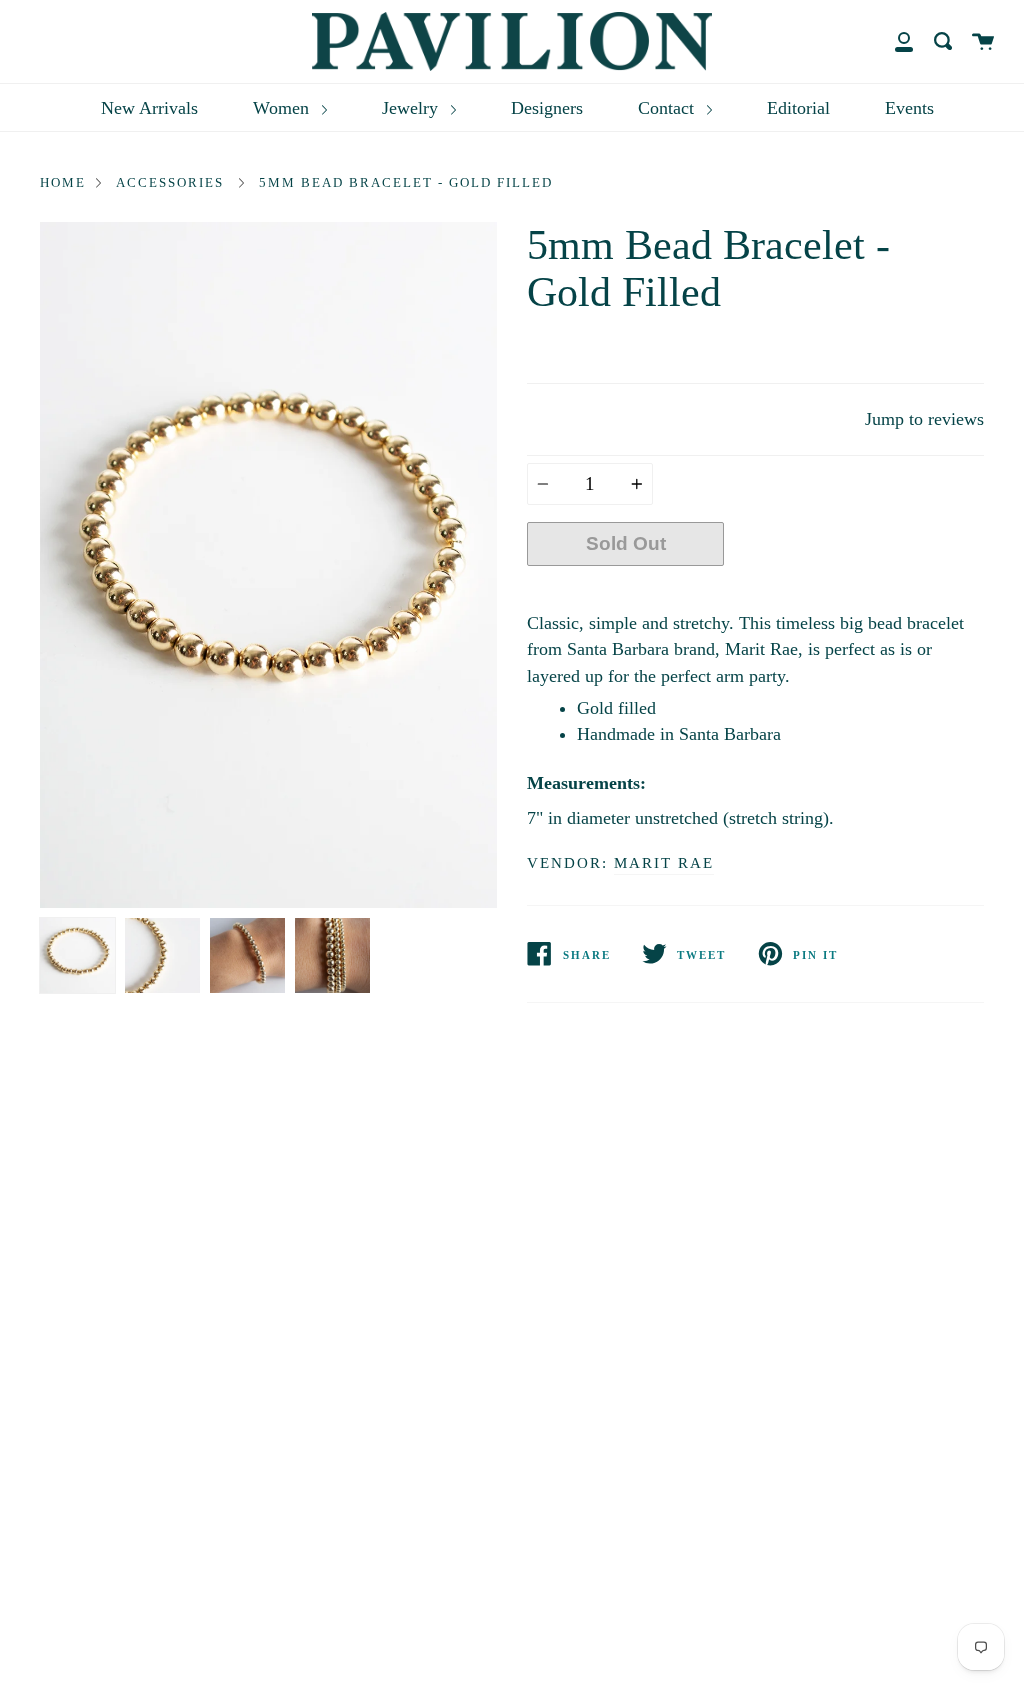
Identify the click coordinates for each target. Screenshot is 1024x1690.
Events (909, 108)
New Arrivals (149, 108)
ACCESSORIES (170, 182)
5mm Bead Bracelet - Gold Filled (406, 182)
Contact (668, 108)
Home (63, 182)
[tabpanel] (268, 565)
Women (283, 108)
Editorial (798, 108)
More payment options (854, 590)
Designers (547, 108)
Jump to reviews (924, 419)
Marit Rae (664, 863)
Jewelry (412, 108)
